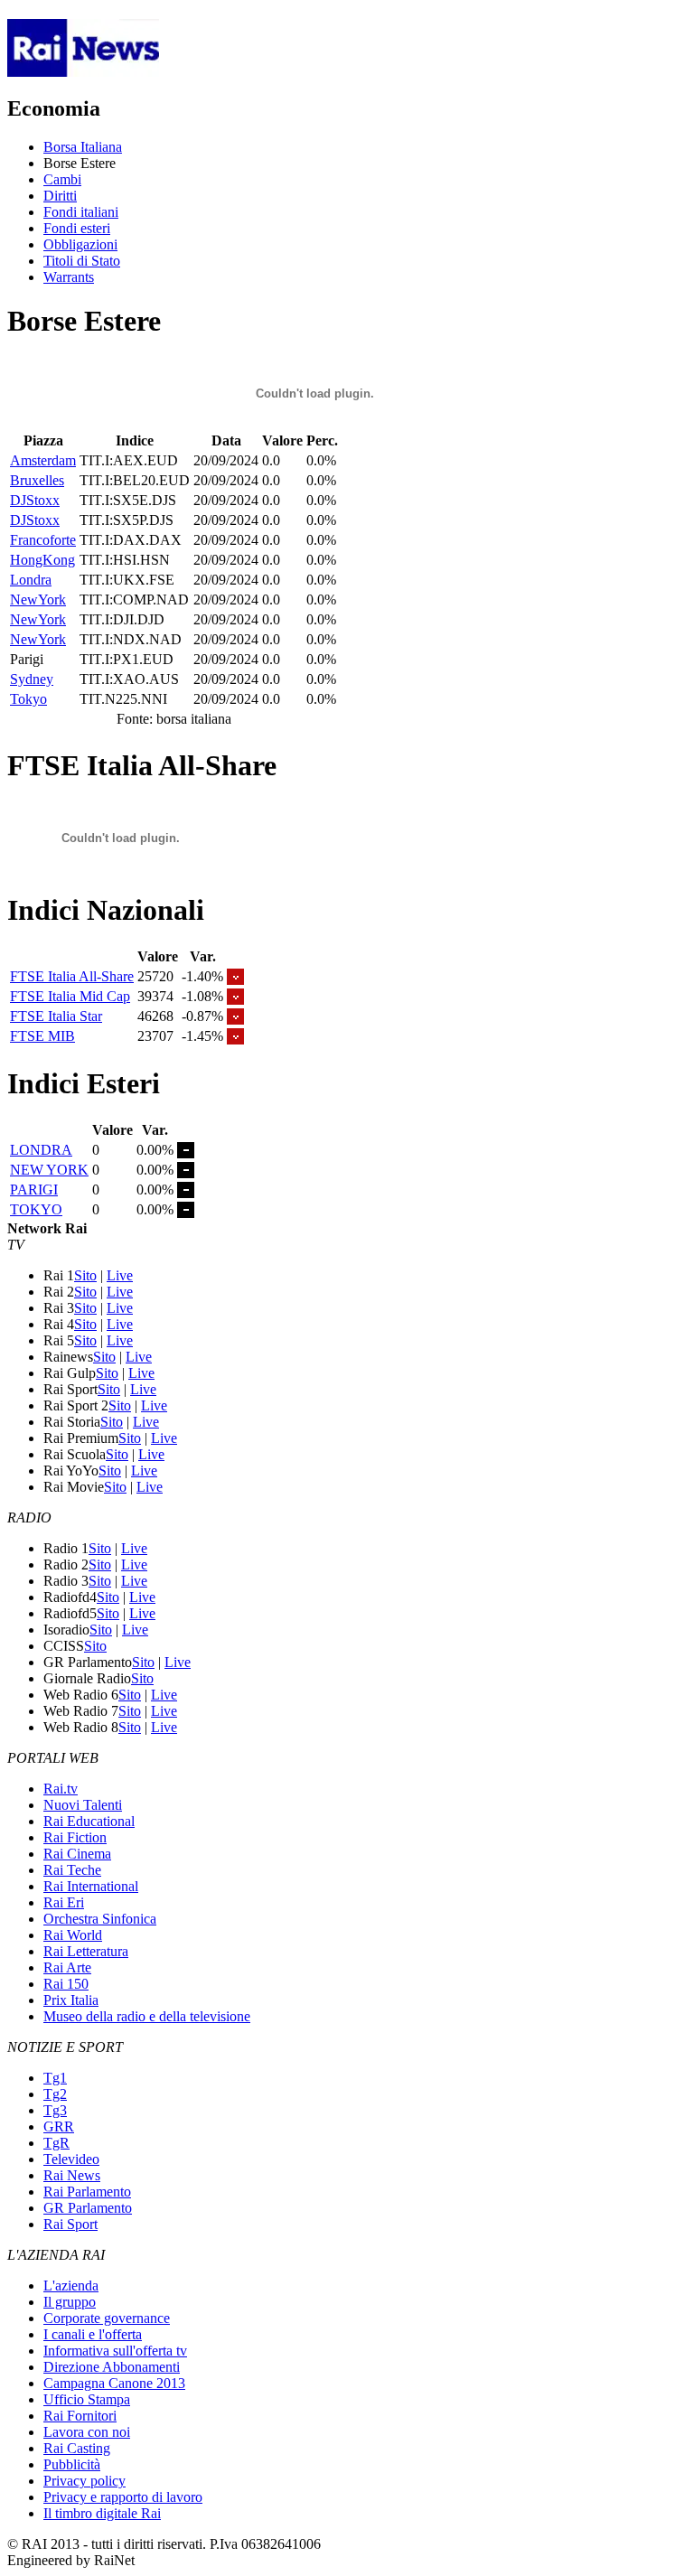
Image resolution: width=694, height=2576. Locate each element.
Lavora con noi (87, 2432)
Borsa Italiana (83, 147)
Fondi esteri (77, 228)
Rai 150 (66, 1984)
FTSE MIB (42, 1036)
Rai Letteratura (86, 1951)
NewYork (38, 600)
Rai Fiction (75, 1837)
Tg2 (55, 2094)
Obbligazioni (80, 244)
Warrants (69, 277)
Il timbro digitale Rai (102, 2513)
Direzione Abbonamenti (112, 2367)
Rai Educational (89, 1821)
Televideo (71, 2159)
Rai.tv (61, 1789)
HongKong (42, 560)
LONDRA (41, 1150)
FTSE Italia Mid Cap (70, 996)
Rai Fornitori (80, 2416)
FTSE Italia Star (56, 1016)
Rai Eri (64, 1902)
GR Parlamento (88, 2208)
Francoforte (43, 540)
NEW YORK (49, 1170)
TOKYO (36, 1209)
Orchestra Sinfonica (100, 1919)
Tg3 (55, 2110)
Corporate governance (107, 2318)
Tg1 (55, 2078)
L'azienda (71, 2286)
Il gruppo (70, 2302)
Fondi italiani (81, 212)
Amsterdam (43, 460)
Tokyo (28, 699)
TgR (56, 2143)
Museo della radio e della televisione (147, 2016)
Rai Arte (67, 1967)
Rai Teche (72, 1870)
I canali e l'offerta (93, 2334)
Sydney (32, 679)
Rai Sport (70, 2224)
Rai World (73, 1935)
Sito (85, 1275)
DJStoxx (35, 500)
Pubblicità (72, 2464)
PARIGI (34, 1190)
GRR (59, 2126)
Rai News (72, 2175)
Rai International (91, 1886)
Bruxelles (37, 480)
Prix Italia (71, 2000)
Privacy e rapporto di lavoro (123, 2497)
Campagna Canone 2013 (114, 2383)
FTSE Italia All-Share (72, 976)
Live (120, 1275)
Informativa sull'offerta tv (115, 2351)
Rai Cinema (77, 1854)
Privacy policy (84, 2481)
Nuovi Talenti (83, 1805)
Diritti (60, 196)
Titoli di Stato (82, 261)
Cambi (62, 179)
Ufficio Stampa (87, 2399)
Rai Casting (77, 2448)
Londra (31, 580)
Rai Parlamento (87, 2192)
